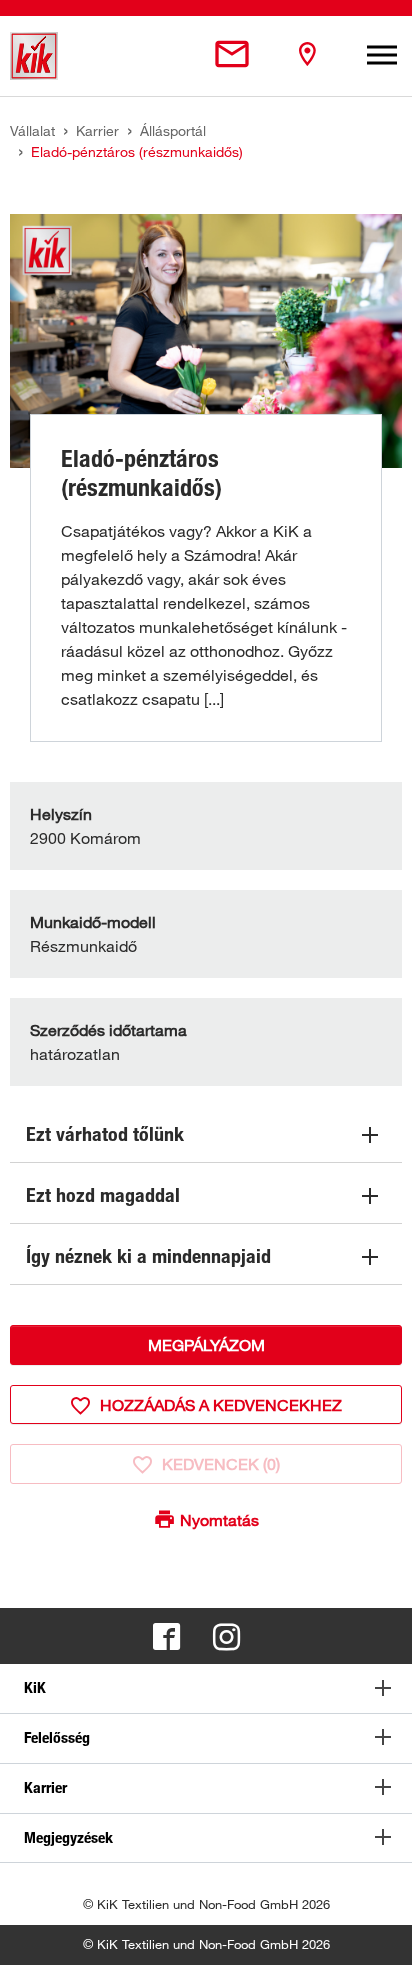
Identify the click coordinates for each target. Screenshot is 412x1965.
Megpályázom (206, 1345)
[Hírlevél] (232, 55)
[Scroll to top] (378, 1931)
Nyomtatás (219, 1520)
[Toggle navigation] (382, 56)
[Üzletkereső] (307, 55)
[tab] (206, 1688)
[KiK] (34, 56)
